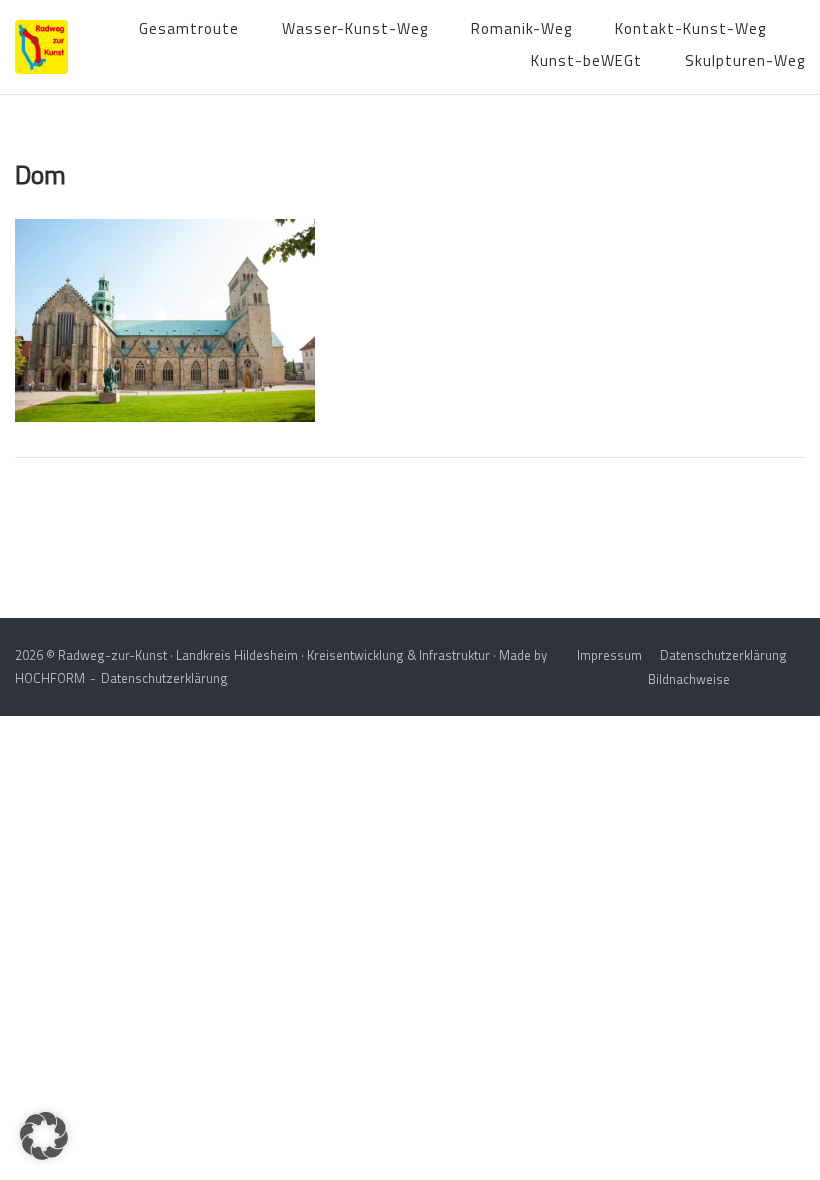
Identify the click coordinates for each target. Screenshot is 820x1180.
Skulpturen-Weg (745, 60)
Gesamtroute (189, 28)
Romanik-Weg (521, 28)
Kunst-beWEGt (586, 60)
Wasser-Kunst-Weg (355, 28)
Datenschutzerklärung (164, 678)
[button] (44, 1136)
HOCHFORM (50, 678)
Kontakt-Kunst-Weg (690, 28)
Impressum (609, 655)
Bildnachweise (689, 679)
